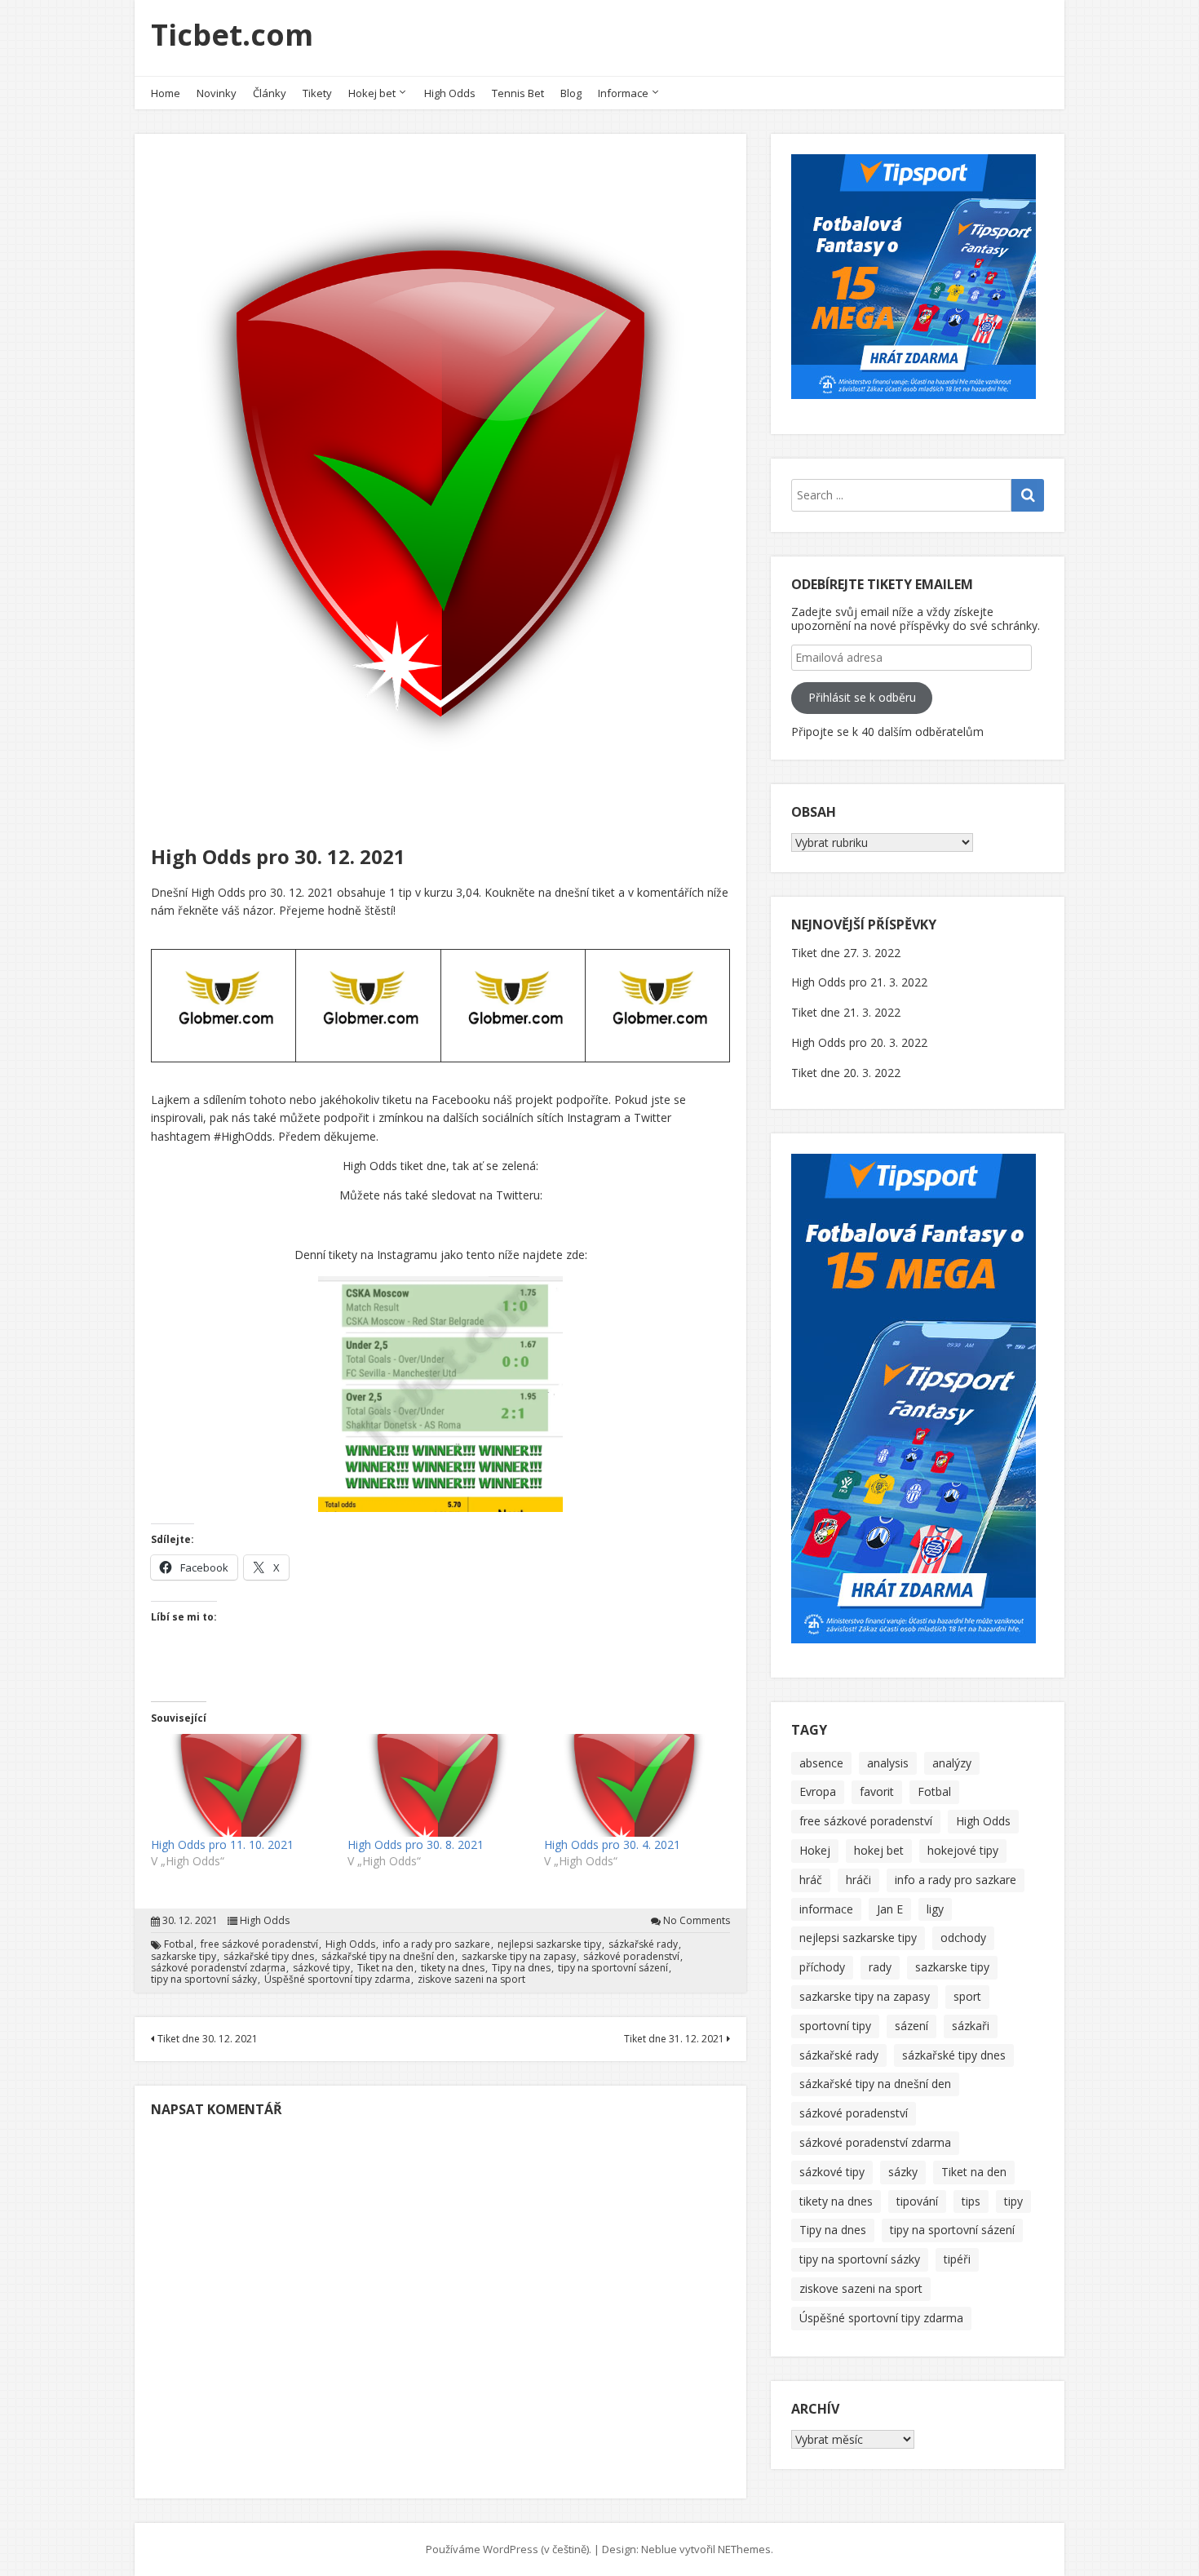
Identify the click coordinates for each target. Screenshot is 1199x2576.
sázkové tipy (321, 1968)
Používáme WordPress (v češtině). (509, 2549)
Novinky (217, 93)
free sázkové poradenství (259, 1944)
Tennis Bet (518, 93)
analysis (888, 1763)
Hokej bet (372, 93)
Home (166, 93)
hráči (858, 1880)
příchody (822, 1967)
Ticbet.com (232, 35)
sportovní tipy (835, 2026)
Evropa (818, 1791)
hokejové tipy (963, 1850)
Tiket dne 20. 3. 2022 (846, 1073)
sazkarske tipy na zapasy (519, 1957)
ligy (935, 1909)
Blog (571, 93)
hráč (811, 1880)
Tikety (317, 93)
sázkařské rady (643, 1944)
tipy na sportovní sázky (204, 1980)
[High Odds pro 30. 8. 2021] (438, 1785)
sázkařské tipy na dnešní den (388, 1957)
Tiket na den (385, 1968)
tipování (917, 2201)
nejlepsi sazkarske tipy (549, 1944)
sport (967, 1996)
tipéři (957, 2259)
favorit (877, 1791)
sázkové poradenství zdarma (218, 1968)
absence (821, 1763)
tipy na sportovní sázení (613, 1968)
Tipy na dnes (521, 1968)
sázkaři (971, 2026)
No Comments (697, 1921)
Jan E (890, 1909)
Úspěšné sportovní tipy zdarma (337, 1980)
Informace (623, 93)
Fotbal (179, 1944)
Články (270, 93)
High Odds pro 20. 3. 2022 (859, 1042)
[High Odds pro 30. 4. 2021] (634, 1785)
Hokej (815, 1850)
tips (971, 2201)
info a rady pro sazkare (436, 1944)
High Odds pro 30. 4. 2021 (612, 1844)
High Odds (450, 93)
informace (826, 1909)
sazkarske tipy (184, 1957)
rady (880, 1967)
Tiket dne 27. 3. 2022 (846, 953)
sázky (903, 2172)
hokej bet (879, 1850)
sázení (911, 2026)
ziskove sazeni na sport (471, 1980)
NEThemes (744, 2549)
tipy (1013, 2201)
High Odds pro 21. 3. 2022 (859, 982)
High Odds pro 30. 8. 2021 (416, 1844)
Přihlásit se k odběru (862, 697)
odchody (963, 1938)
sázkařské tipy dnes (269, 1957)
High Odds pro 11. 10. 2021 (222, 1844)
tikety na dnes (453, 1968)
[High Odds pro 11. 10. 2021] (241, 1785)
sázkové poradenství (631, 1957)
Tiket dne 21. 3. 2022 (846, 1012)
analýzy (952, 1763)
